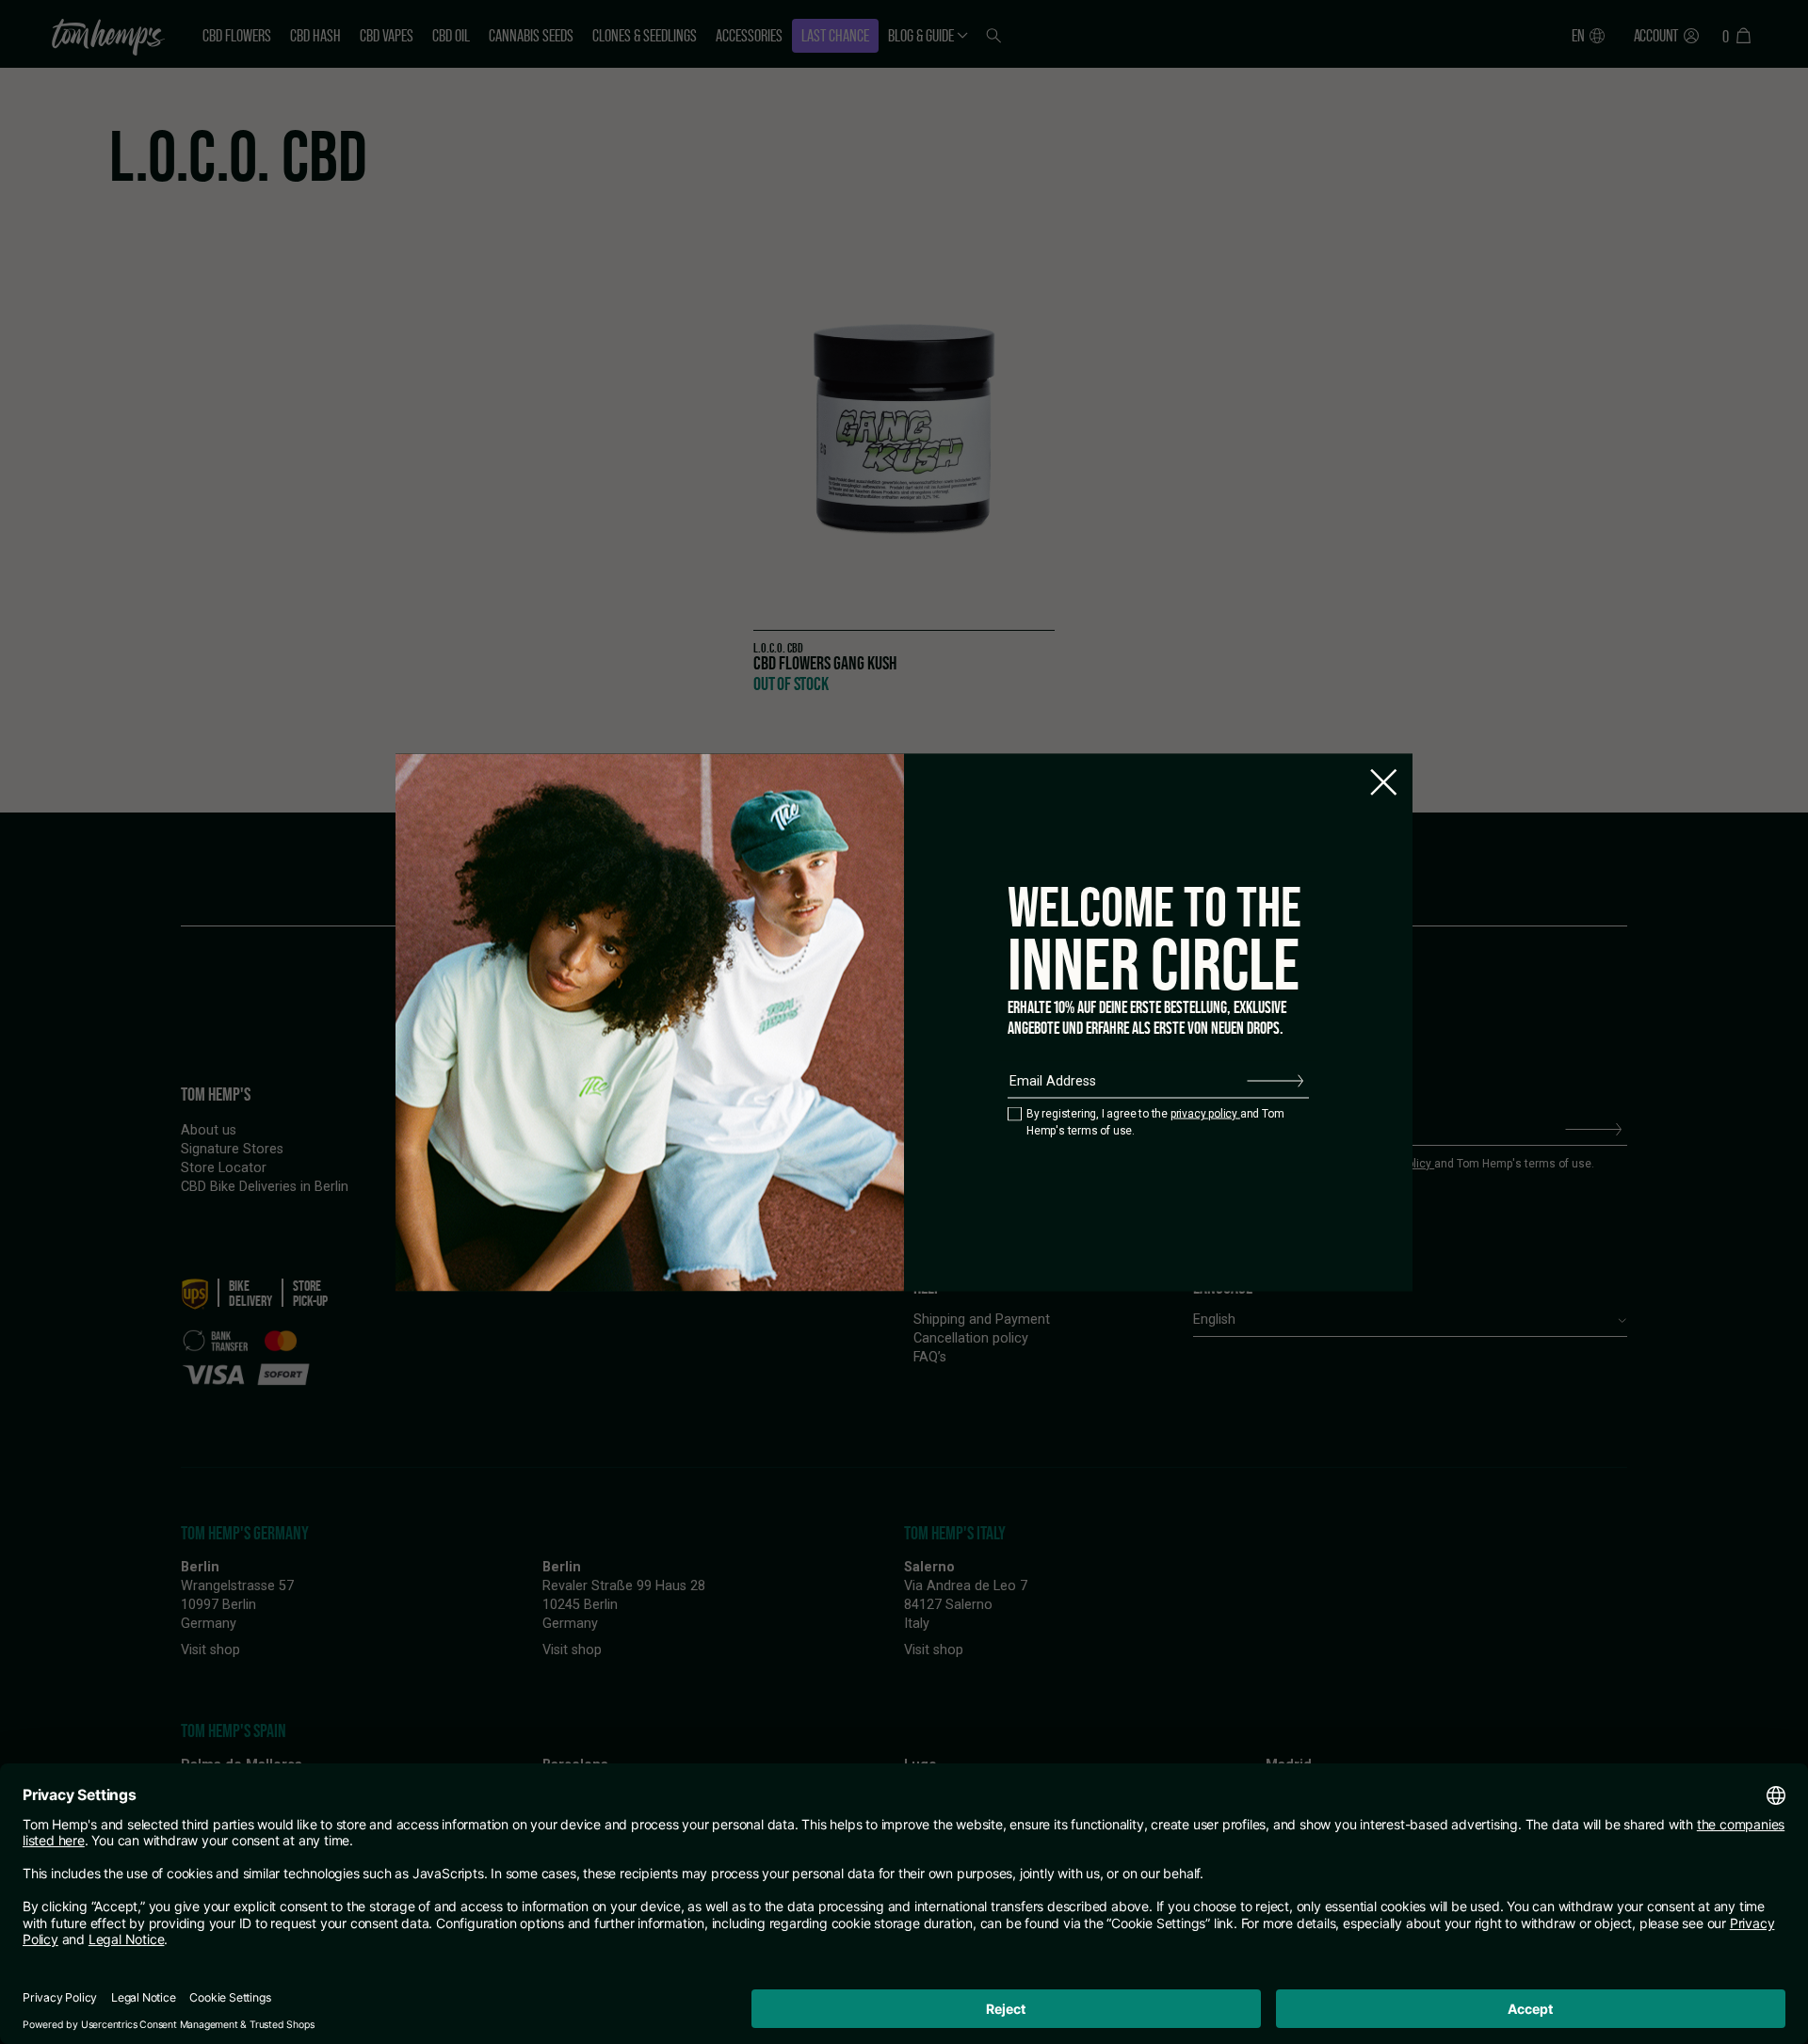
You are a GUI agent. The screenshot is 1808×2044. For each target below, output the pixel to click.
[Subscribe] (1275, 1081)
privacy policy (1205, 1114)
